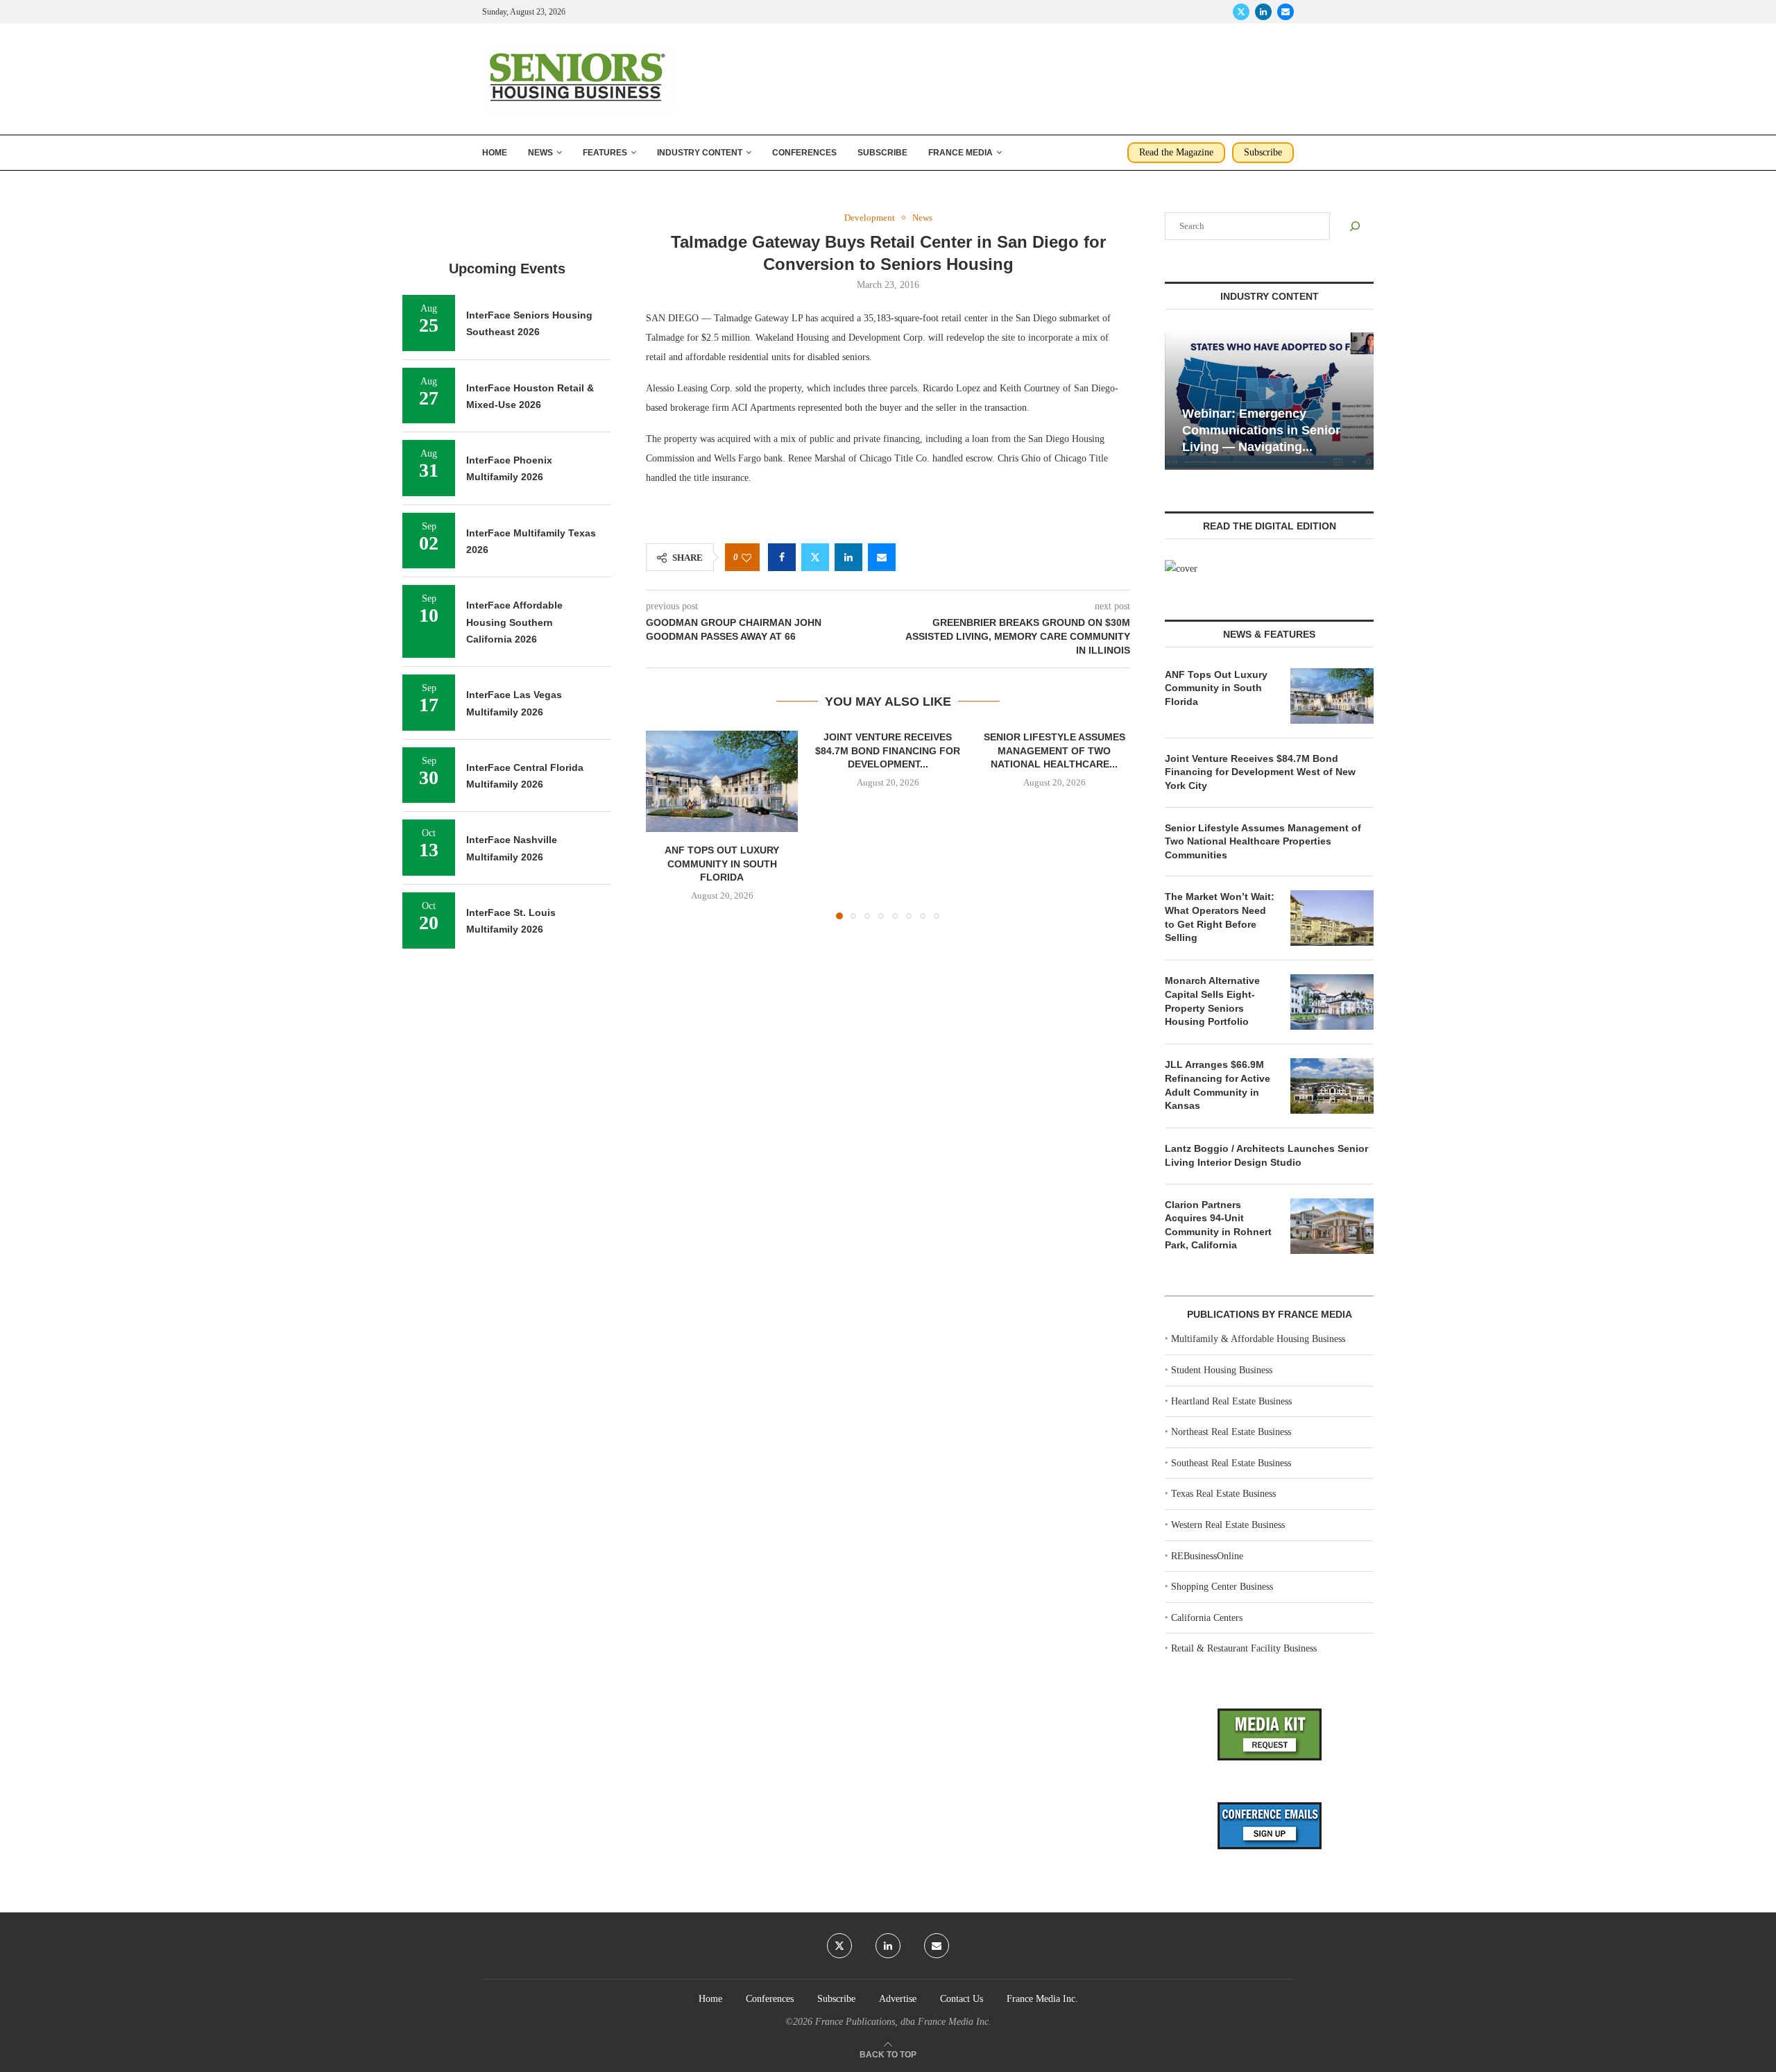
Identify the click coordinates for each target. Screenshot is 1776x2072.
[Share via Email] (882, 557)
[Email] (1286, 12)
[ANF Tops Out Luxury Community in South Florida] (722, 781)
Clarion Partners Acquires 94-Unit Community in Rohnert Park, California (1218, 1225)
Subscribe (882, 153)
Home (495, 153)
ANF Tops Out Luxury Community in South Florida (722, 864)
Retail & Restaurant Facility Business (1244, 1648)
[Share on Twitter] (815, 557)
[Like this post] (746, 558)
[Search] (1355, 226)
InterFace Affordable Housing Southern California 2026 (514, 622)
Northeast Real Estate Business (1231, 1432)
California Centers (1207, 1618)
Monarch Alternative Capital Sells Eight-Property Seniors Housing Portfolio (1212, 1001)
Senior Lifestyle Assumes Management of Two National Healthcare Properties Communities (1263, 841)
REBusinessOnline (1207, 1556)
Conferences (804, 153)
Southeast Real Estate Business (1231, 1463)
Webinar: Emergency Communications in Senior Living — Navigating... (1261, 431)
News (540, 153)
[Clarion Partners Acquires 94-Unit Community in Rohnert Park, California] (1332, 1226)
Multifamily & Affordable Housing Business (1258, 1339)
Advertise (898, 1999)
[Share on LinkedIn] (848, 557)
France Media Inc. (1042, 1999)
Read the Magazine (1176, 152)
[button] (665, 824)
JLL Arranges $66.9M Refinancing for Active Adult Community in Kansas (1218, 1085)
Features (605, 153)
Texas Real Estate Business (1223, 1494)
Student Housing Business (1222, 1370)
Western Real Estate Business (1228, 1525)
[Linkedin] (1263, 12)
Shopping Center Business (1222, 1587)
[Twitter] (1241, 12)
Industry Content (700, 153)
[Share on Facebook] (782, 557)
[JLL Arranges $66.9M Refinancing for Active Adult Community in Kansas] (1332, 1086)
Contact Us (962, 1999)
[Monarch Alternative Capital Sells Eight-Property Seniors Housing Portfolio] (1332, 1002)
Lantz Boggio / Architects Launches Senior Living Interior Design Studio (1266, 1155)
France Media (960, 153)
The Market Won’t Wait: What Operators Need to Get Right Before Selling (1220, 917)
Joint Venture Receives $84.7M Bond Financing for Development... (888, 750)
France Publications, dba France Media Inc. (903, 2022)
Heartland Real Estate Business (1231, 1401)
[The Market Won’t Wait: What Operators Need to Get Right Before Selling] (1332, 918)
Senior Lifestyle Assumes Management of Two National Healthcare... (1054, 750)
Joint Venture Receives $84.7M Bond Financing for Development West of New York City (1260, 772)
